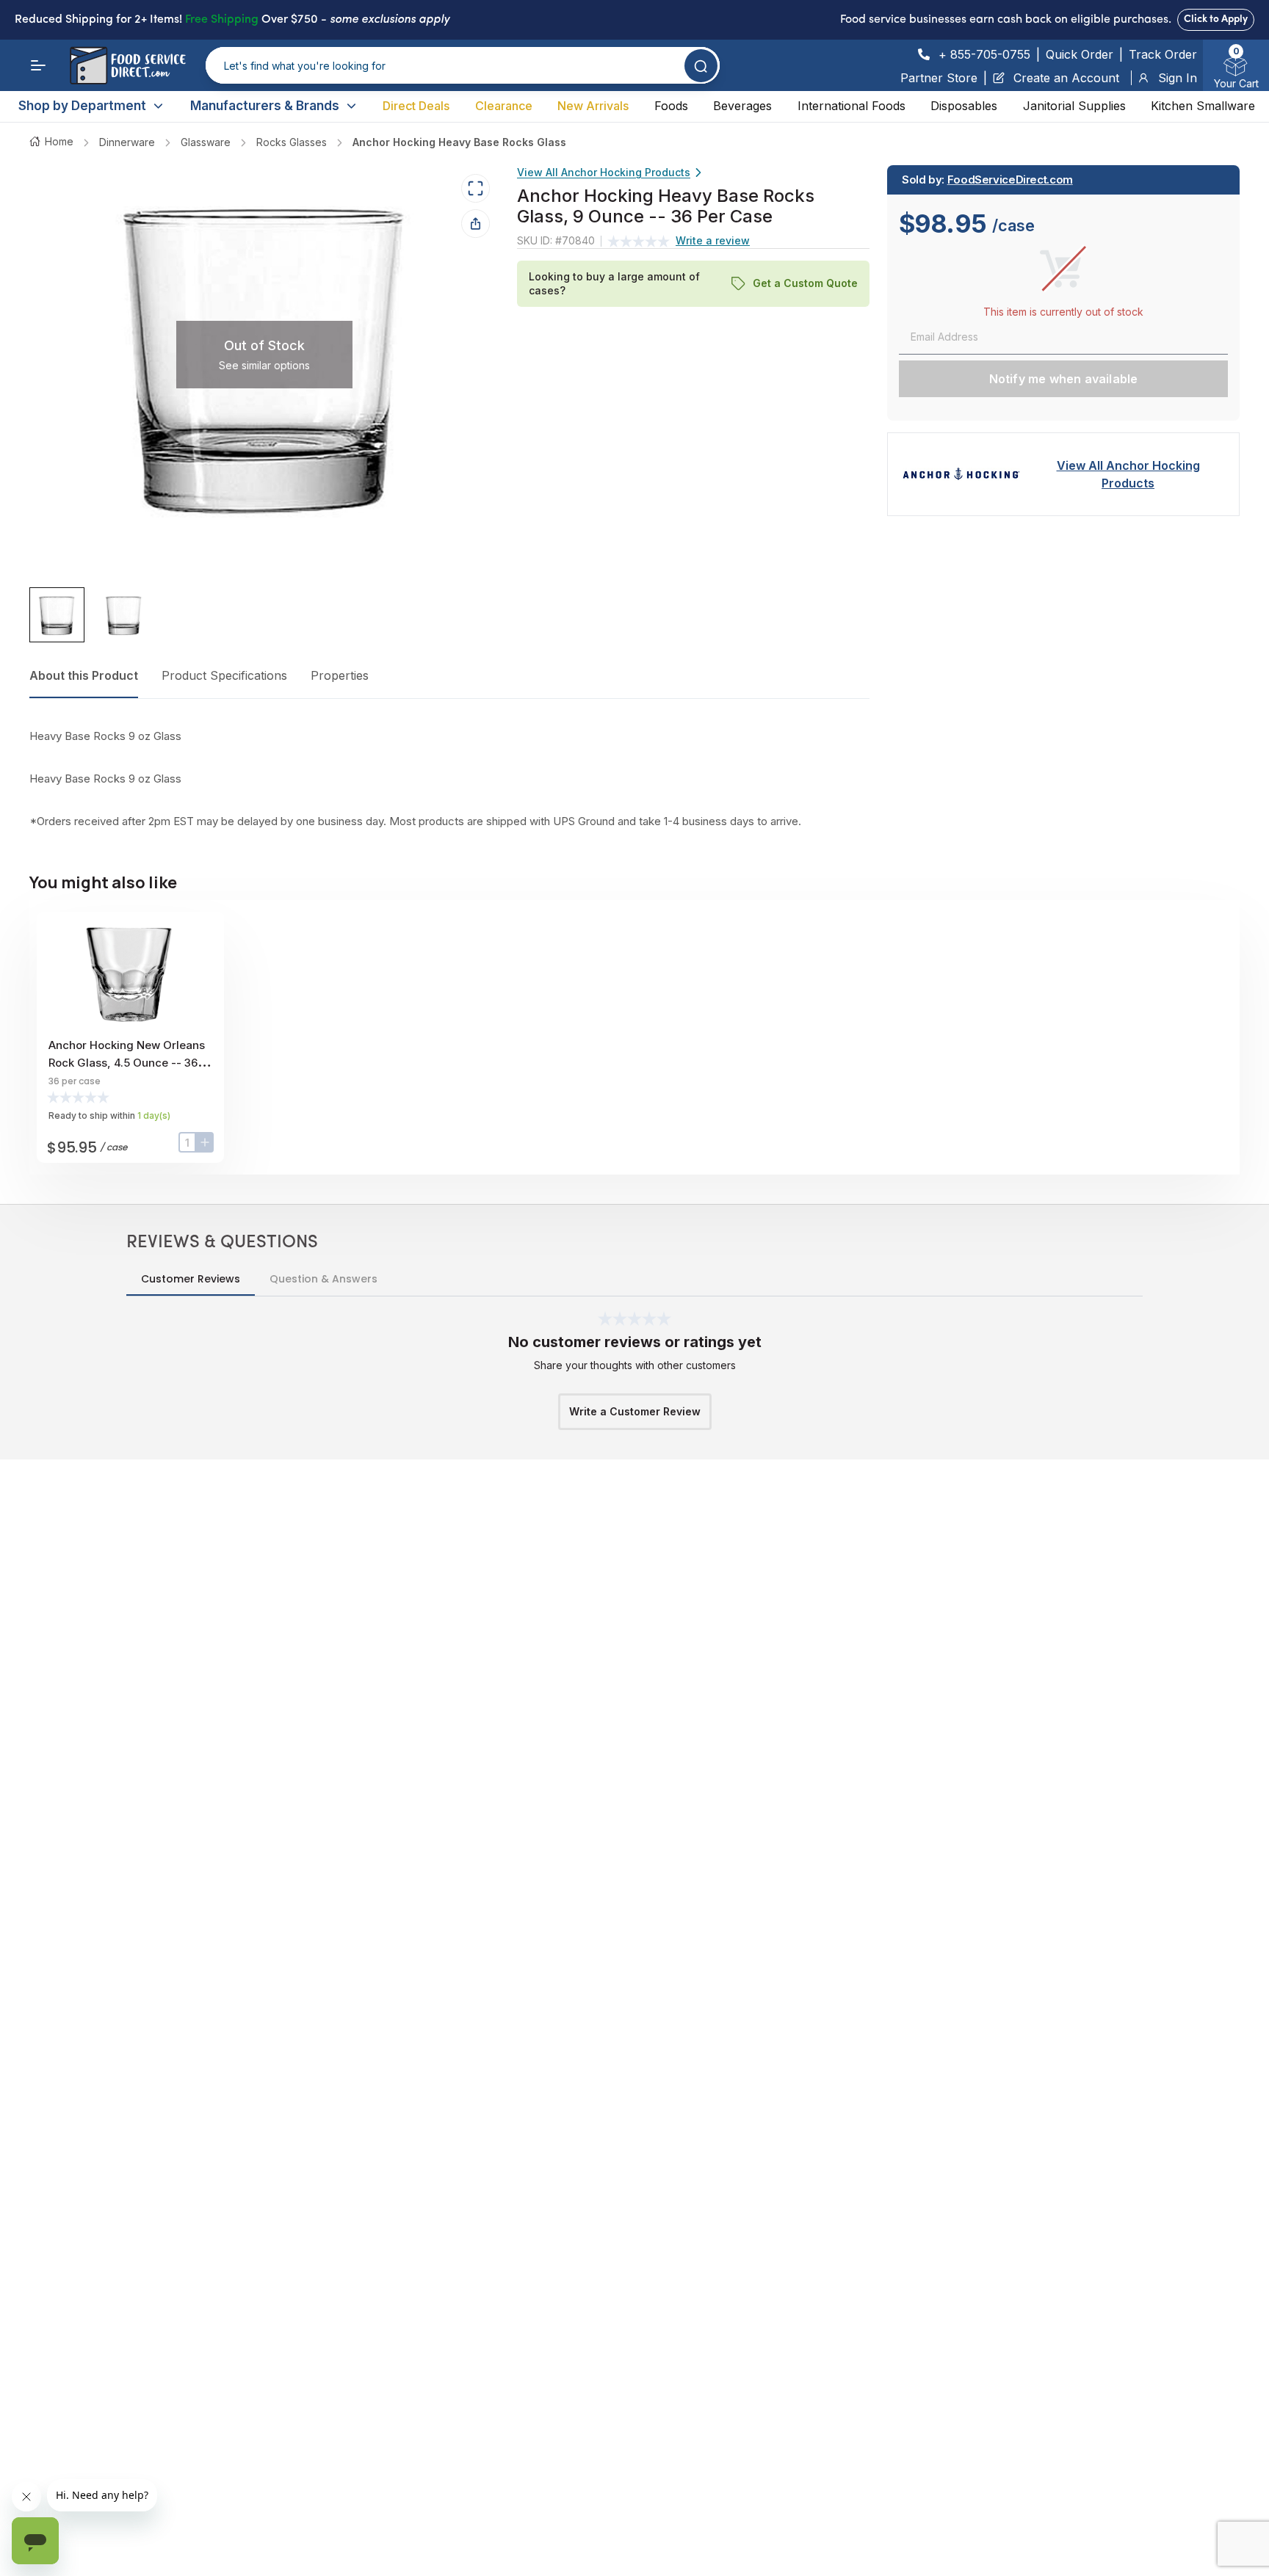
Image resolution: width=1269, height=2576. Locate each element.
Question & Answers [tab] (323, 1279)
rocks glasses (292, 142)
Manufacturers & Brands (265, 106)
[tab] (57, 616)
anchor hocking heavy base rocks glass (459, 142)
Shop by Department (82, 106)
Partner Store (939, 78)
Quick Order (1080, 54)
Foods (671, 106)
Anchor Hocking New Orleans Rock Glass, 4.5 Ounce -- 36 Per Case (127, 1063)
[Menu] (38, 65)
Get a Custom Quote (805, 284)
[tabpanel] (449, 779)
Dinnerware (127, 142)
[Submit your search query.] (701, 66)
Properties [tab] (340, 675)
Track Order (1163, 54)
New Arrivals (593, 106)
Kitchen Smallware (1203, 106)
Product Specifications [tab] (224, 675)
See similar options (264, 365)
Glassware (206, 142)
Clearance (504, 106)
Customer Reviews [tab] (191, 1279)
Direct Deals (416, 106)
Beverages (742, 106)
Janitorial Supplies (1074, 106)
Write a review (713, 241)
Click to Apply (1216, 19)
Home (59, 141)
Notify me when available (1064, 379)
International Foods (852, 106)
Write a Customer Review (635, 1411)
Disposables (964, 106)
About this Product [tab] (84, 675)
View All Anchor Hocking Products (604, 172)
